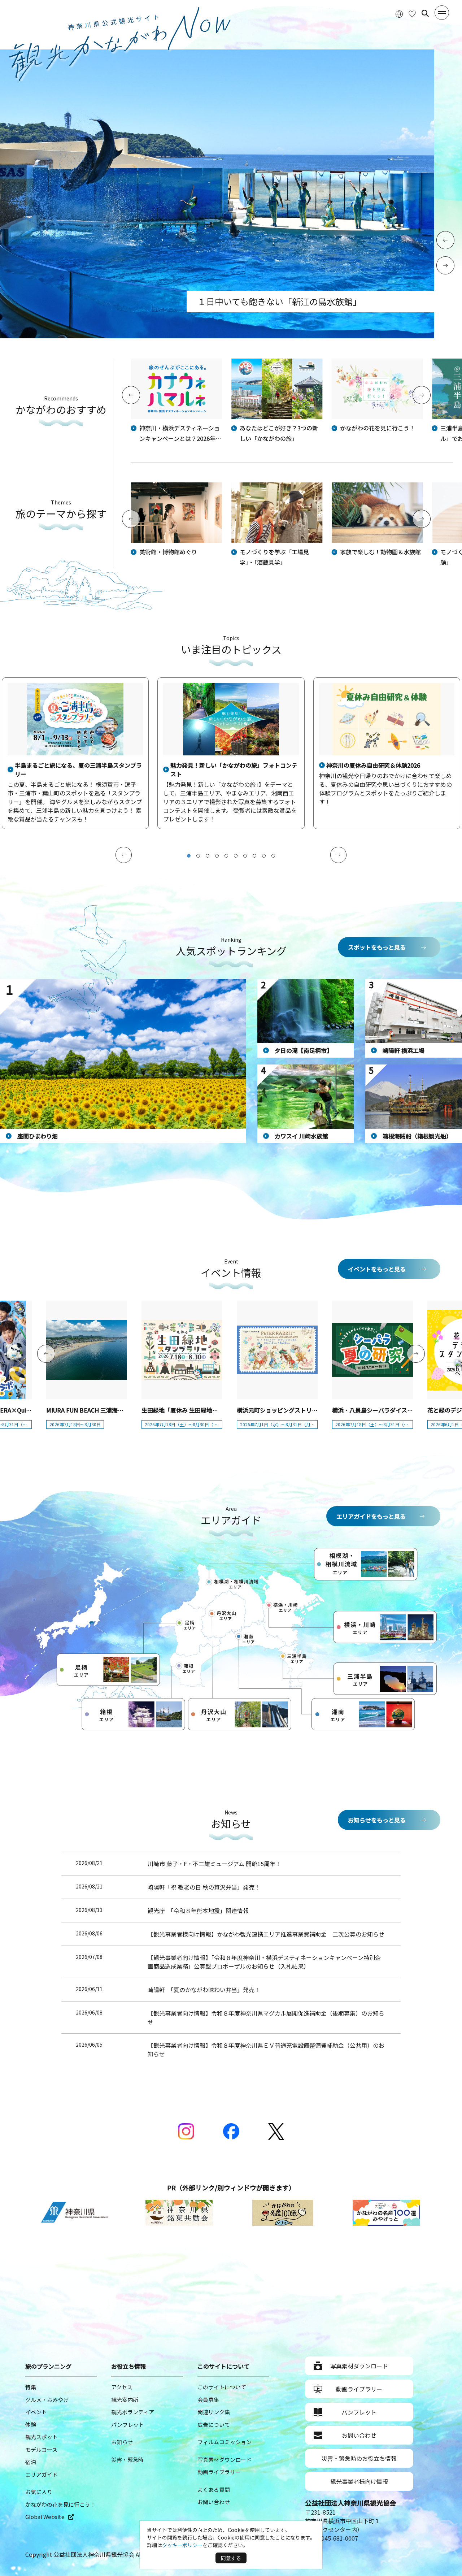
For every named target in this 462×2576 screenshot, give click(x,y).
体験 (31, 2425)
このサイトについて (222, 2387)
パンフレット (128, 2425)
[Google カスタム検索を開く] (425, 13)
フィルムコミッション (225, 2442)
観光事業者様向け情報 (359, 2481)
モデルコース (41, 2449)
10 (273, 856)
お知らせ (122, 2442)
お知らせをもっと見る (377, 1820)
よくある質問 (214, 2490)
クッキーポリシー (182, 2545)
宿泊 (31, 2462)
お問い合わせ (214, 2502)
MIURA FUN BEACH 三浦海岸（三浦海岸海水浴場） (114, 1410)
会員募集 (208, 2400)
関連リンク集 (214, 2412)
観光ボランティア (133, 2412)
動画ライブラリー (219, 2472)
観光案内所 (125, 2400)
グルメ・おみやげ (47, 2400)
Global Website (45, 2517)
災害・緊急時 (127, 2460)
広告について (214, 2425)
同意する (231, 2558)
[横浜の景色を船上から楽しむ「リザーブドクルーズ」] (217, 336)
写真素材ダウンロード (225, 2460)
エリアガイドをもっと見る (371, 1516)
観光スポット (42, 2437)
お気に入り (39, 2492)
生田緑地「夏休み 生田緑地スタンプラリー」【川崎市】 (213, 1410)
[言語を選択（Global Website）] (399, 14)
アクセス (122, 2387)
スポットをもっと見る (377, 947)
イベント (36, 2412)
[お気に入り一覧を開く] (412, 14)
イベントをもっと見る (377, 1269)
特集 (31, 2387)
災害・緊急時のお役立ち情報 (359, 2458)
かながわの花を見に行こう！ (60, 2504)
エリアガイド (42, 2474)
